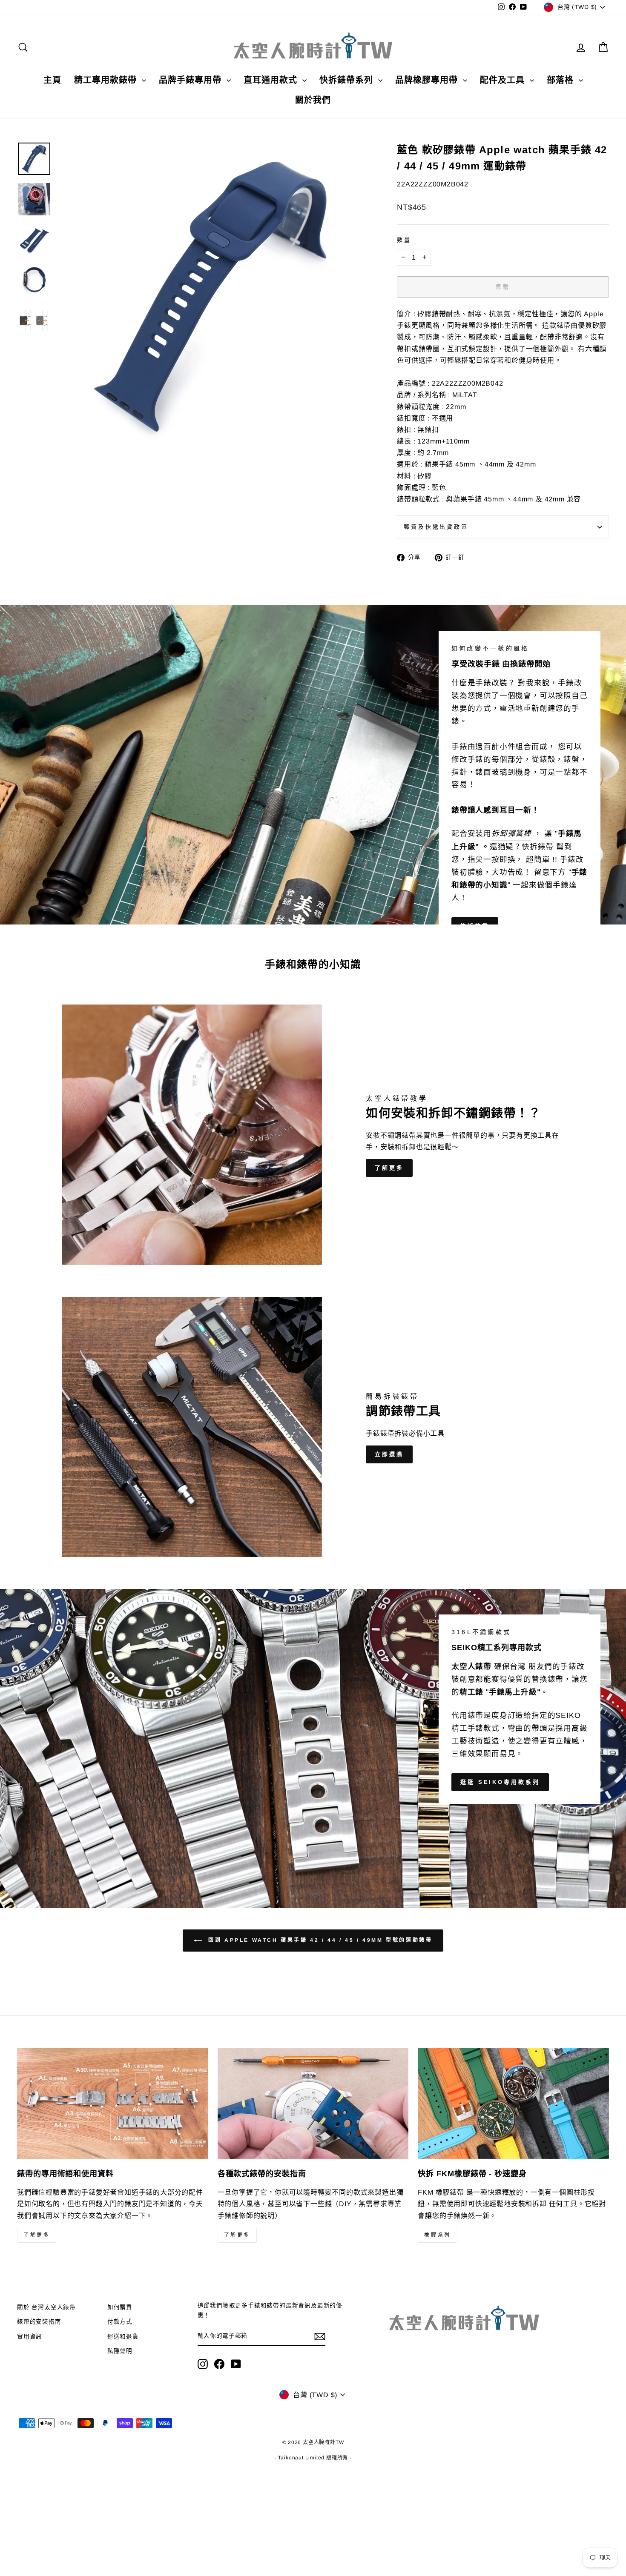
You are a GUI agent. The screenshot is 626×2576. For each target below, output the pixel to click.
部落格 (562, 80)
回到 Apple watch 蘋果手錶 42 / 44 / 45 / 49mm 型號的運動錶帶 (319, 1941)
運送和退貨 (123, 2337)
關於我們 (313, 100)
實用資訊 (30, 2337)
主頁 (52, 80)
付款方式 (120, 2322)
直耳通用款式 (272, 80)
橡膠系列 (437, 2235)
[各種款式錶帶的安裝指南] (313, 2104)
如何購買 (120, 2307)
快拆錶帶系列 (348, 80)
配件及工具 (504, 80)
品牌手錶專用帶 (192, 80)
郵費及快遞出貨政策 (436, 527)
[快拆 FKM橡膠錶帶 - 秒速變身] (513, 2104)
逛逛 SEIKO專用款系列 (500, 1782)
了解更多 (389, 1168)
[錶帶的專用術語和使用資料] (113, 2104)
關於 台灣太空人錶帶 (46, 2307)
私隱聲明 (120, 2351)
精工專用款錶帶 (107, 80)
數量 (404, 240)
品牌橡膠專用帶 (428, 80)
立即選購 (389, 1454)
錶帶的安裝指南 (39, 2322)
